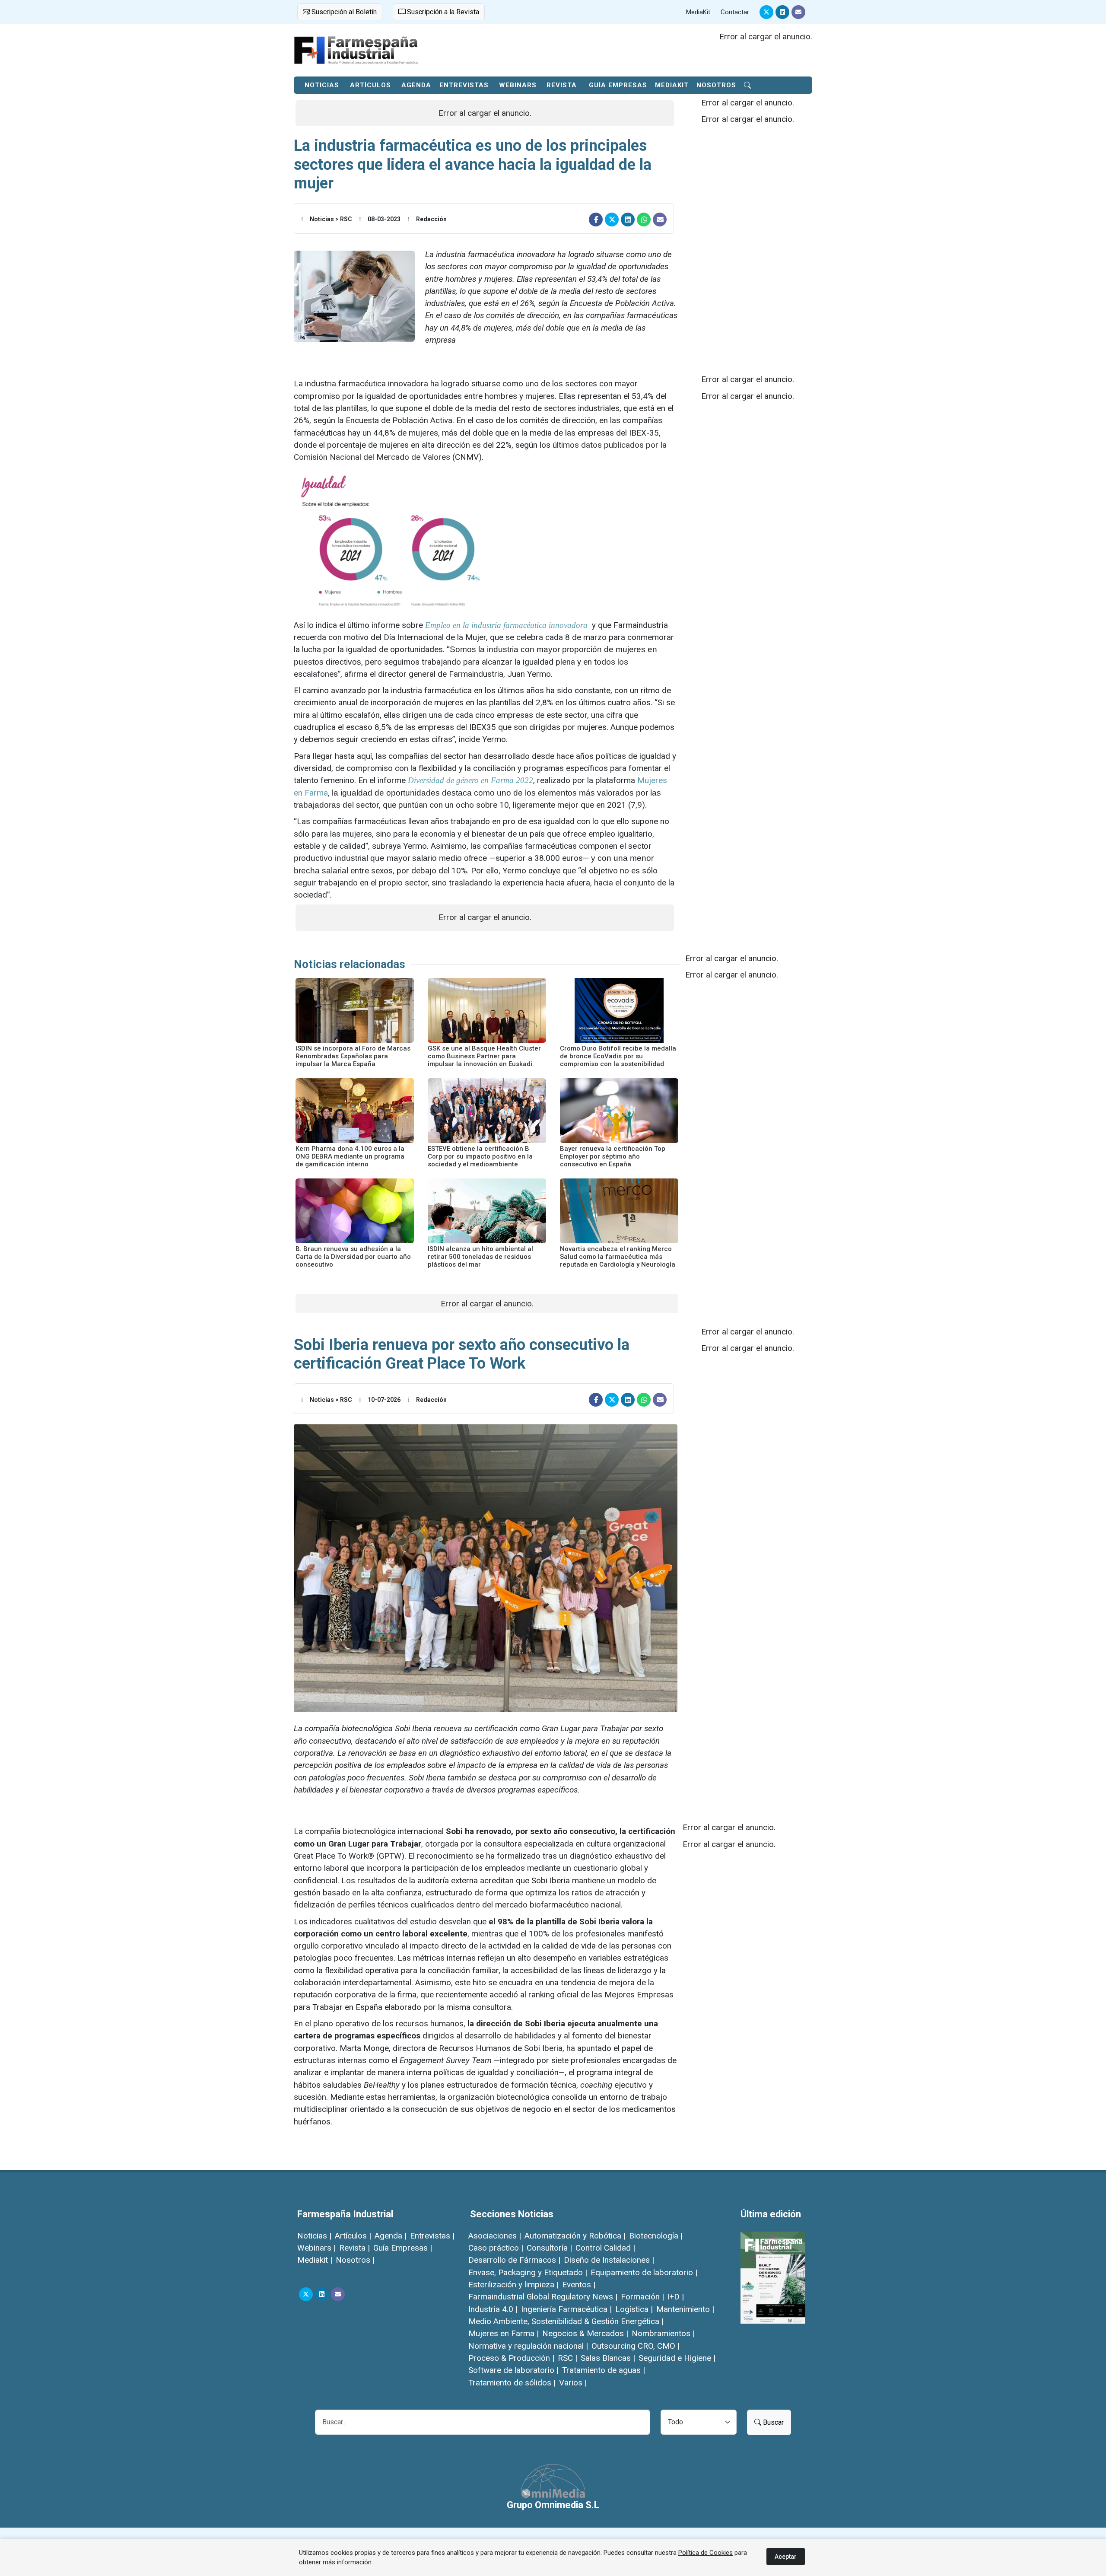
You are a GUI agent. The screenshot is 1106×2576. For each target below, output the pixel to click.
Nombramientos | (663, 2333)
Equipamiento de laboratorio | (644, 2272)
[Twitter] (766, 12)
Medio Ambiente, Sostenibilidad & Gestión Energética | (566, 2321)
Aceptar (786, 2557)
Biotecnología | (656, 2236)
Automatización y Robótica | (575, 2236)
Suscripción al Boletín (343, 12)
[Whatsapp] (644, 220)
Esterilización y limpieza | (513, 2285)
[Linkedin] (782, 12)
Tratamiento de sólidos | (512, 2383)
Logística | (634, 2309)
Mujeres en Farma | (504, 2333)
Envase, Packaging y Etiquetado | (528, 2272)
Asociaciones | (495, 2236)
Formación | (642, 2297)
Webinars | (316, 2248)
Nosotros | (355, 2260)
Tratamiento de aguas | (604, 2370)
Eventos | (579, 2285)
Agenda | (391, 2236)
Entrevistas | (432, 2236)
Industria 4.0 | (493, 2309)
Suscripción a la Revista (442, 12)
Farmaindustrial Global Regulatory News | (543, 2297)
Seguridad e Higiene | (677, 2358)
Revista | (354, 2248)
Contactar (735, 12)
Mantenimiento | (685, 2309)
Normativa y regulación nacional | (528, 2346)
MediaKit (698, 12)
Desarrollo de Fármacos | (514, 2260)
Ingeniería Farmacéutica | (566, 2309)
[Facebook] (596, 220)
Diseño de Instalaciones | (609, 2260)
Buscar (772, 2422)
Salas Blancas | (608, 2358)
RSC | (567, 2358)
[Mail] (798, 12)
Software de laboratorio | (513, 2370)
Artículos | (353, 2236)
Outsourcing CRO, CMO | (636, 2346)
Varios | (573, 2383)
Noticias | (314, 2236)
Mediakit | (315, 2260)
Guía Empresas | (403, 2248)
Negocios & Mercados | (585, 2333)
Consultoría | (549, 2248)
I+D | (676, 2297)
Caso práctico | (496, 2248)
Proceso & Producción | (511, 2358)
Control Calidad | (605, 2248)
